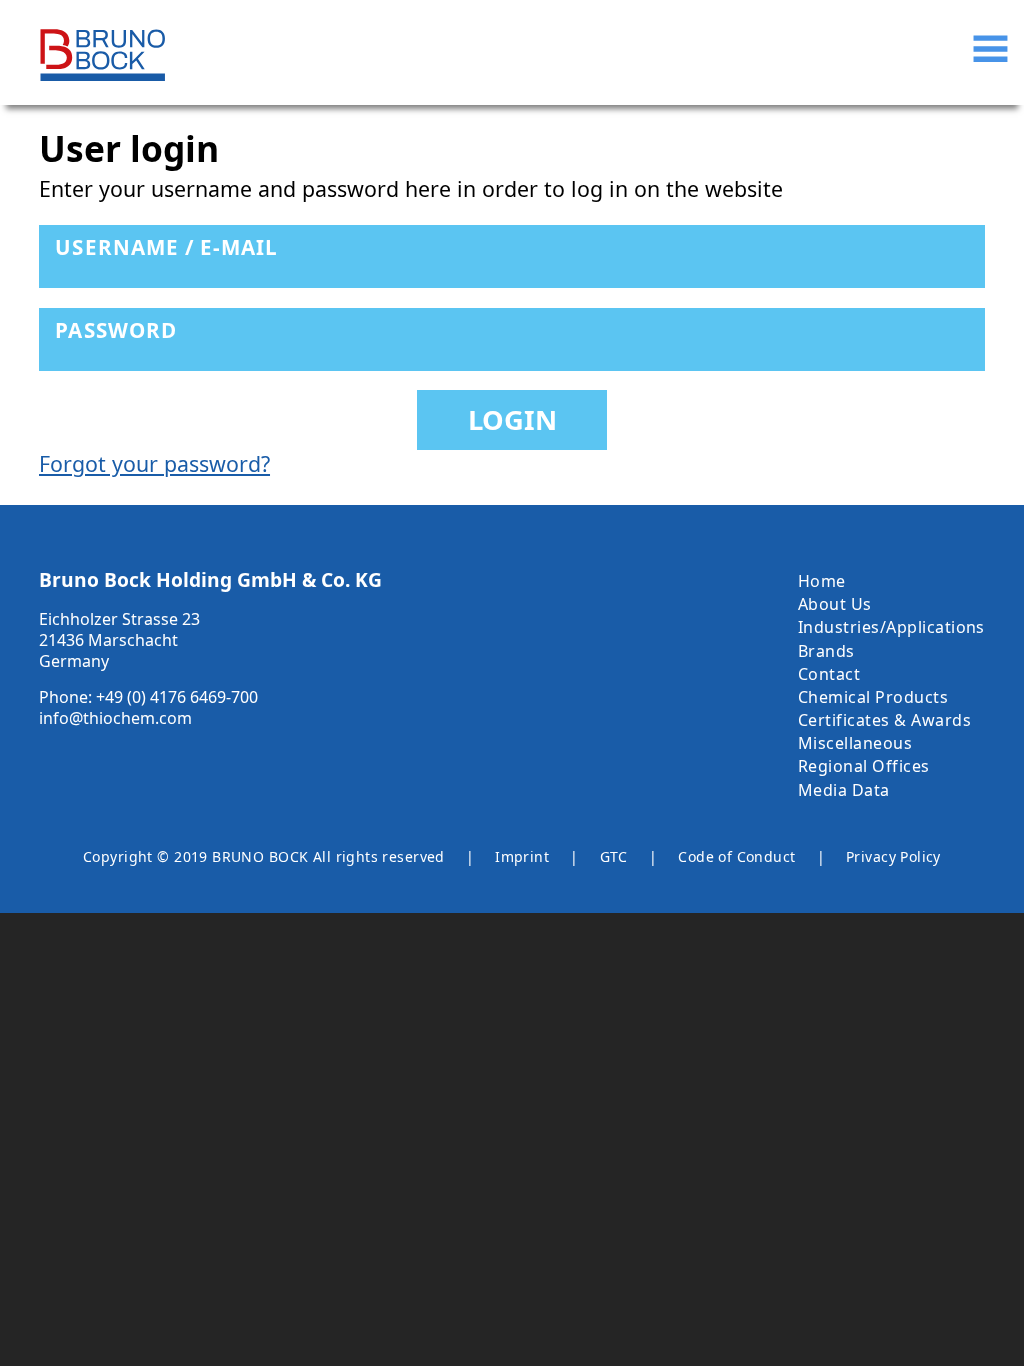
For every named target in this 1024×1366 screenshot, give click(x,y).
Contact (829, 674)
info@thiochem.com (115, 718)
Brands (826, 651)
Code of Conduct (736, 857)
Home (822, 581)
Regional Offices (864, 766)
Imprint (522, 857)
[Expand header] (990, 48)
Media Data (844, 790)
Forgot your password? (154, 463)
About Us (835, 604)
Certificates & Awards (884, 720)
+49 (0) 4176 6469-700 (177, 697)
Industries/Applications (891, 627)
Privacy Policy (893, 857)
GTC (614, 857)
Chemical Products (873, 697)
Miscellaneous (855, 743)
